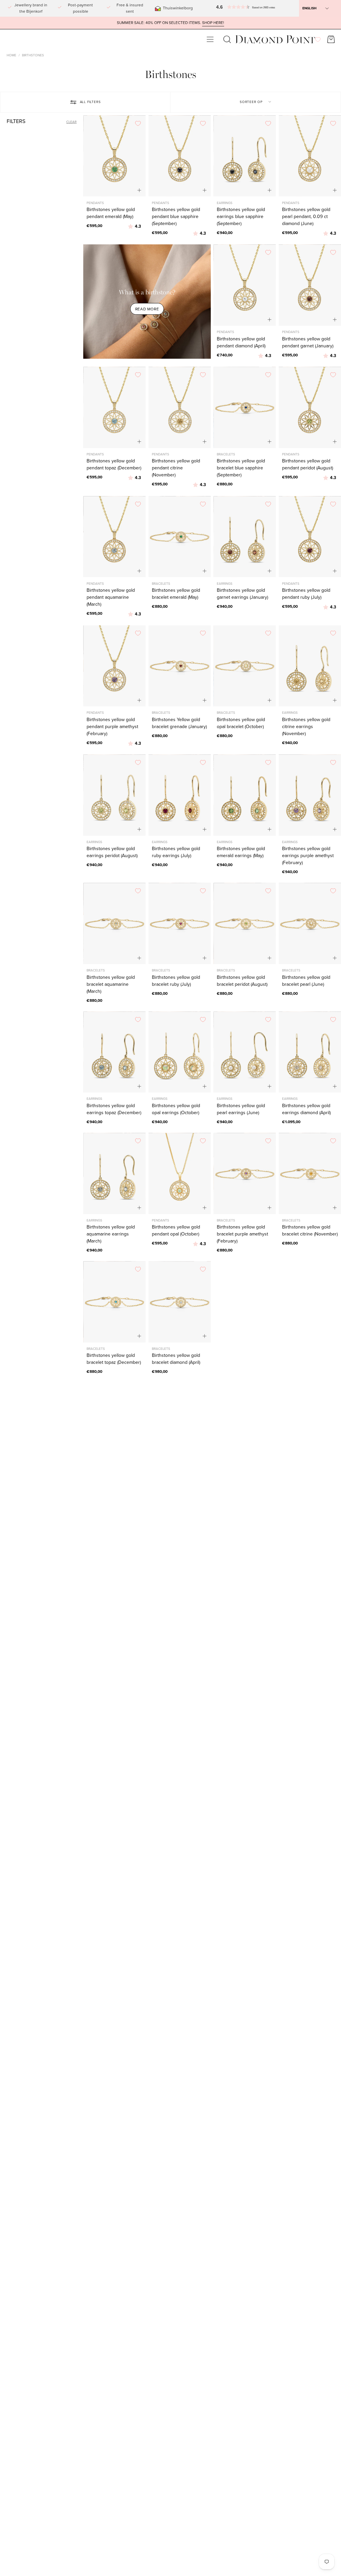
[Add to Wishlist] (138, 123)
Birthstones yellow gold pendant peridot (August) (308, 464)
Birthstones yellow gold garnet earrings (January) (242, 594)
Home (11, 55)
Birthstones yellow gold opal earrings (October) (176, 1109)
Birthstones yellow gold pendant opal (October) (176, 1230)
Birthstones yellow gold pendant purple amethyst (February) (112, 727)
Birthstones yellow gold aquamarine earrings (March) (111, 1234)
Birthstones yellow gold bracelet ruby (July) (176, 981)
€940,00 (225, 233)
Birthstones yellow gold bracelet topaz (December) (114, 1359)
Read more (147, 309)
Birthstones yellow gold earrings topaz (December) (114, 1109)
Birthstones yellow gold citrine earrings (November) (306, 727)
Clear (71, 122)
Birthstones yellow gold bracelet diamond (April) (176, 1359)
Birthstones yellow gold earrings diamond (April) (306, 1109)
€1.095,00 (291, 1122)
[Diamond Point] (275, 40)
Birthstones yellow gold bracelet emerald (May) (176, 594)
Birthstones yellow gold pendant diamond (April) (241, 342)
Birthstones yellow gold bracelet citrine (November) (310, 1230)
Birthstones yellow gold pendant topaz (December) (114, 464)
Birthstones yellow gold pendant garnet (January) (308, 342)
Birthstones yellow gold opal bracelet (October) (241, 723)
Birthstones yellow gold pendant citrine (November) (176, 468)
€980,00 (160, 1372)
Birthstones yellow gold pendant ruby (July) (306, 594)
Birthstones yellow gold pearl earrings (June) (241, 1109)
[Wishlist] (318, 40)
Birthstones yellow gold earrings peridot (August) (112, 852)
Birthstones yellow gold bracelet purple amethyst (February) (242, 1234)
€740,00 (225, 355)
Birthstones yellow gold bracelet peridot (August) (242, 981)
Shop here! (213, 23)
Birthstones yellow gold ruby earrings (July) (176, 852)
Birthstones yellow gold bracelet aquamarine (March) (111, 984)
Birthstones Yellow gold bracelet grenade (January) (179, 723)
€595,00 (94, 226)
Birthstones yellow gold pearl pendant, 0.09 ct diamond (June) (306, 217)
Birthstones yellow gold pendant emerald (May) (111, 213)
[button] (222, 8)
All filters (90, 102)
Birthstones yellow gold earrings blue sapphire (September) (241, 217)
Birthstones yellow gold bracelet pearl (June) (306, 981)
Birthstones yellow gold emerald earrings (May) (241, 852)
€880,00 (225, 484)
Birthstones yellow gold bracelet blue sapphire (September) (241, 468)
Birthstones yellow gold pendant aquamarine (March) (111, 597)
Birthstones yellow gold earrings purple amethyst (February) (308, 856)
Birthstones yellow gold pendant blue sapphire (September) (176, 217)
